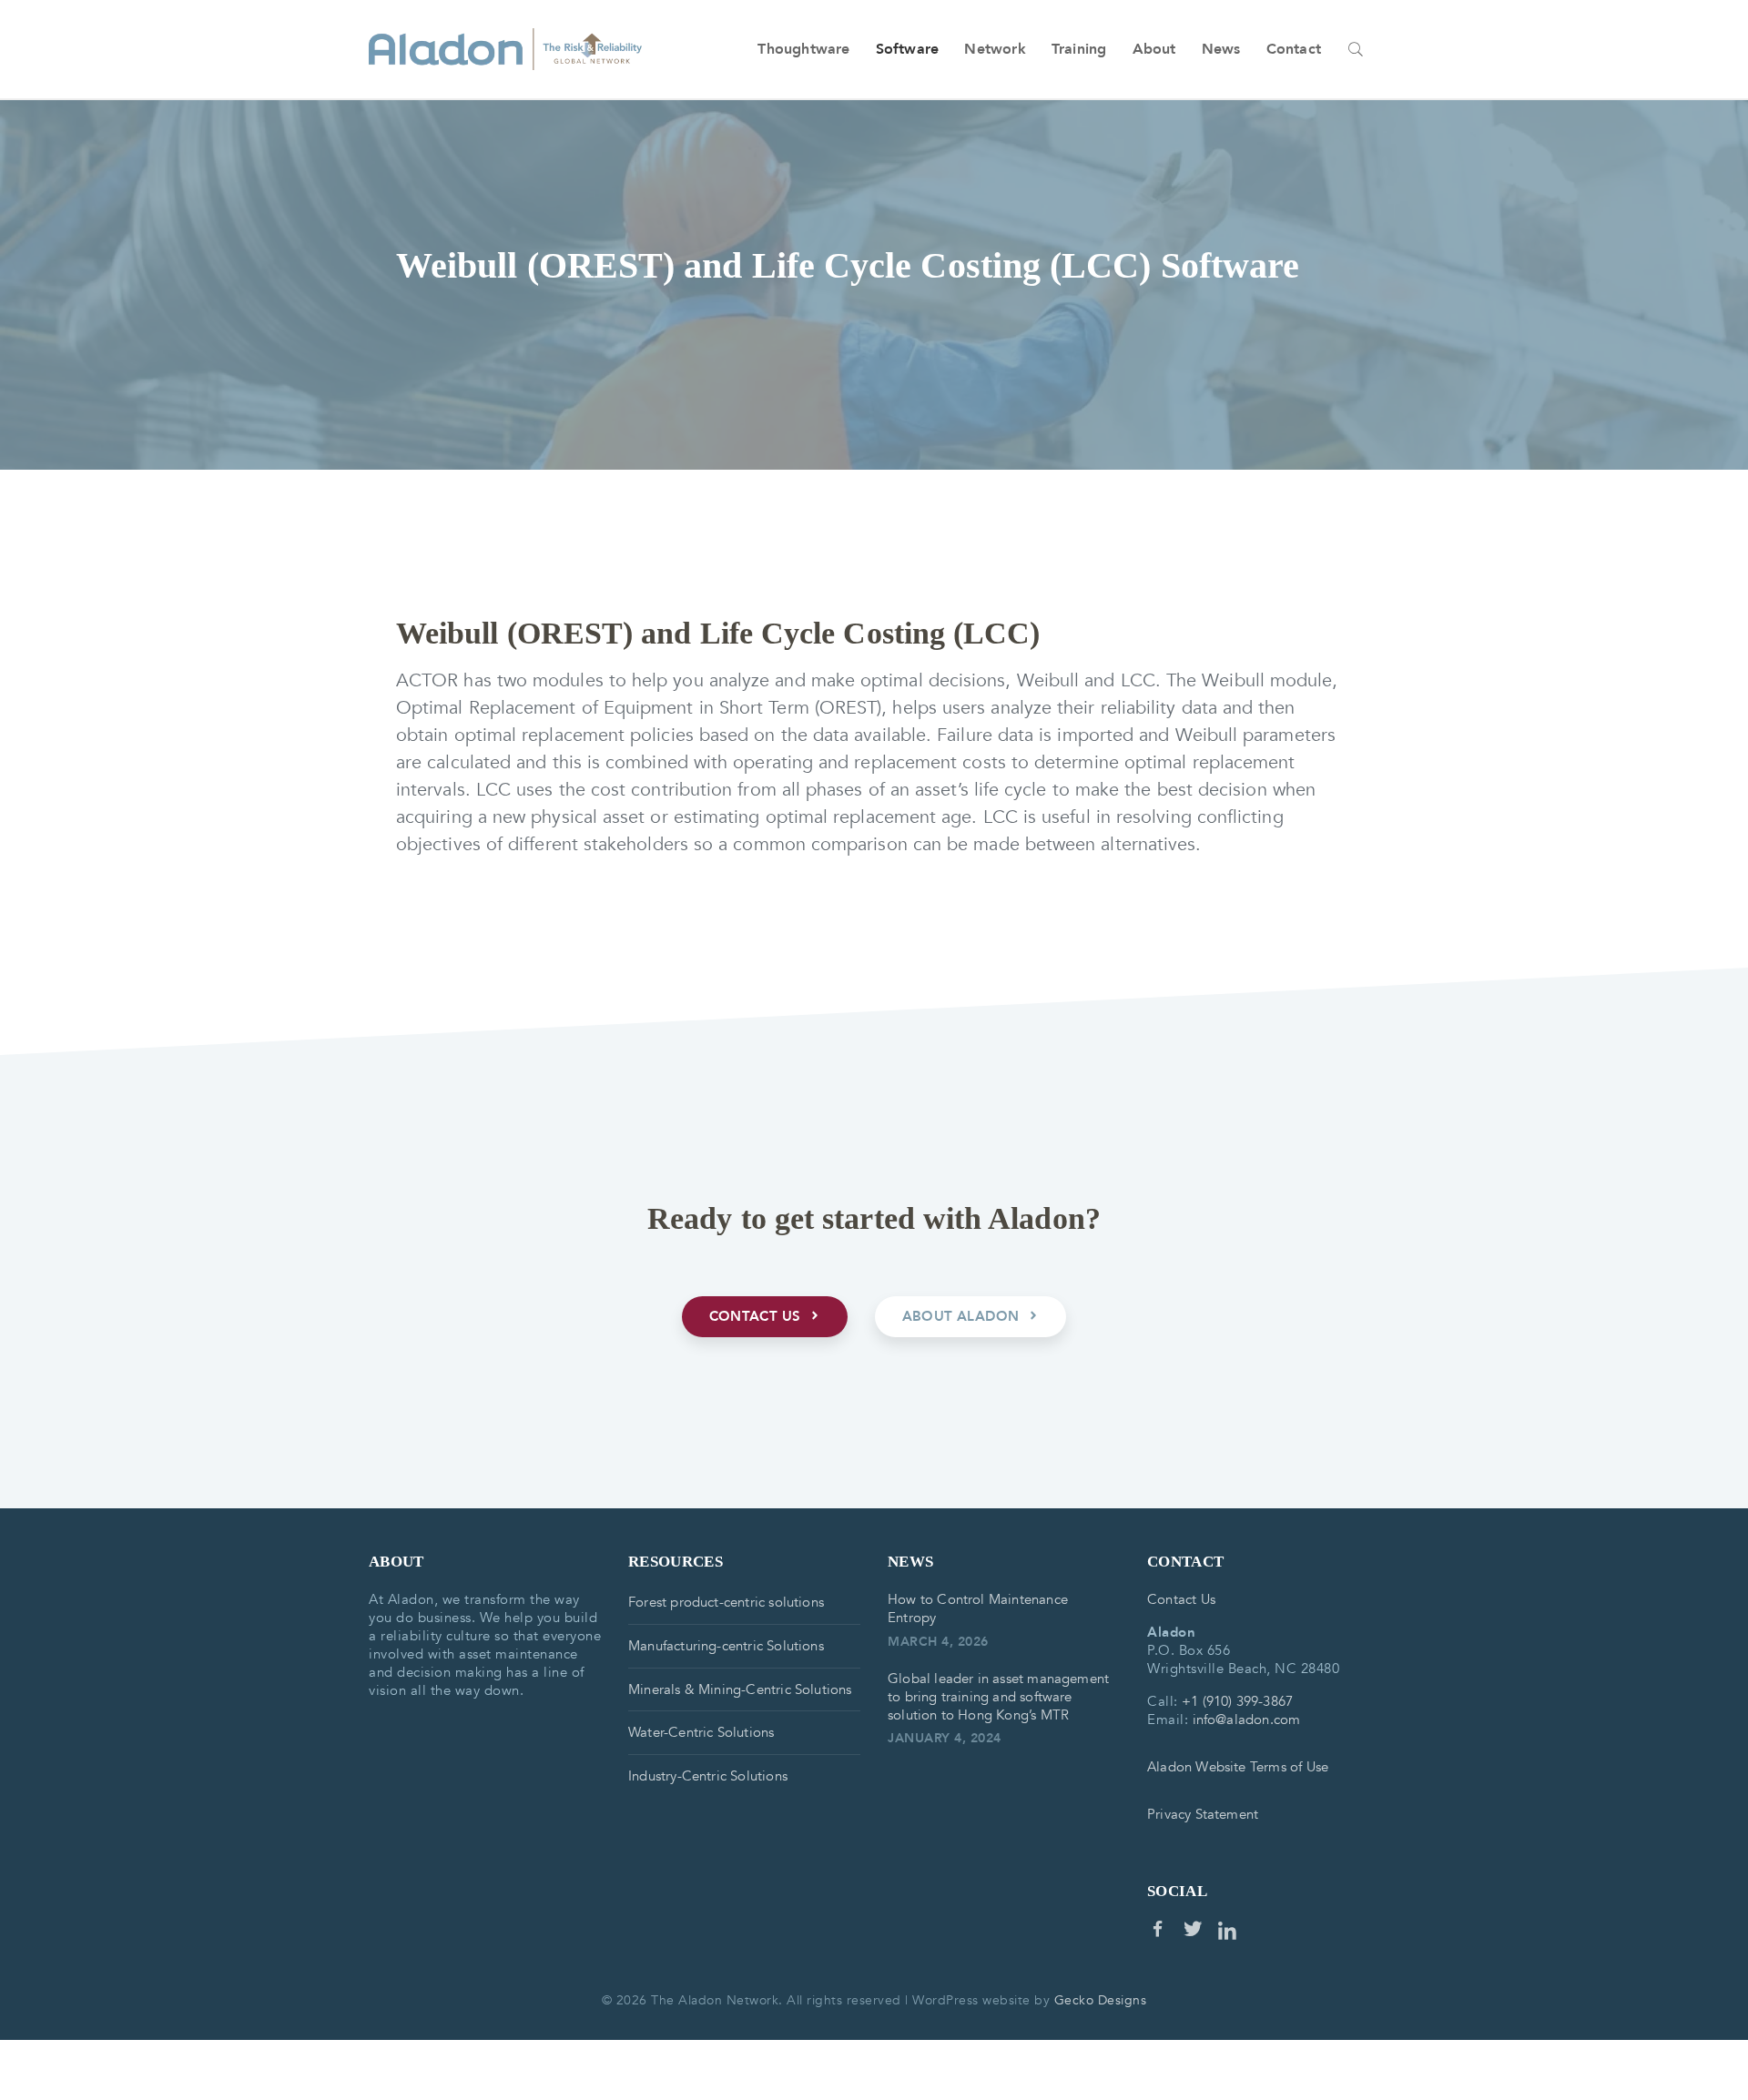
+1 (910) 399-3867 (1237, 1701)
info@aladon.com (1247, 1720)
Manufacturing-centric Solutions (726, 1646)
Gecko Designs (1101, 2000)
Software (908, 49)
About (1154, 49)
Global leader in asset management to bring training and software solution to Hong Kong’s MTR (998, 1697)
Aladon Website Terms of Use (1238, 1767)
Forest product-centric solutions (726, 1602)
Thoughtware (803, 49)
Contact (1294, 49)
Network (995, 49)
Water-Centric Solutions (701, 1732)
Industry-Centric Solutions (708, 1776)
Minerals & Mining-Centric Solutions (740, 1689)
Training (1079, 49)
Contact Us (1181, 1599)
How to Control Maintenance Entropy (978, 1608)
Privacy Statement (1203, 1814)
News (1221, 49)
